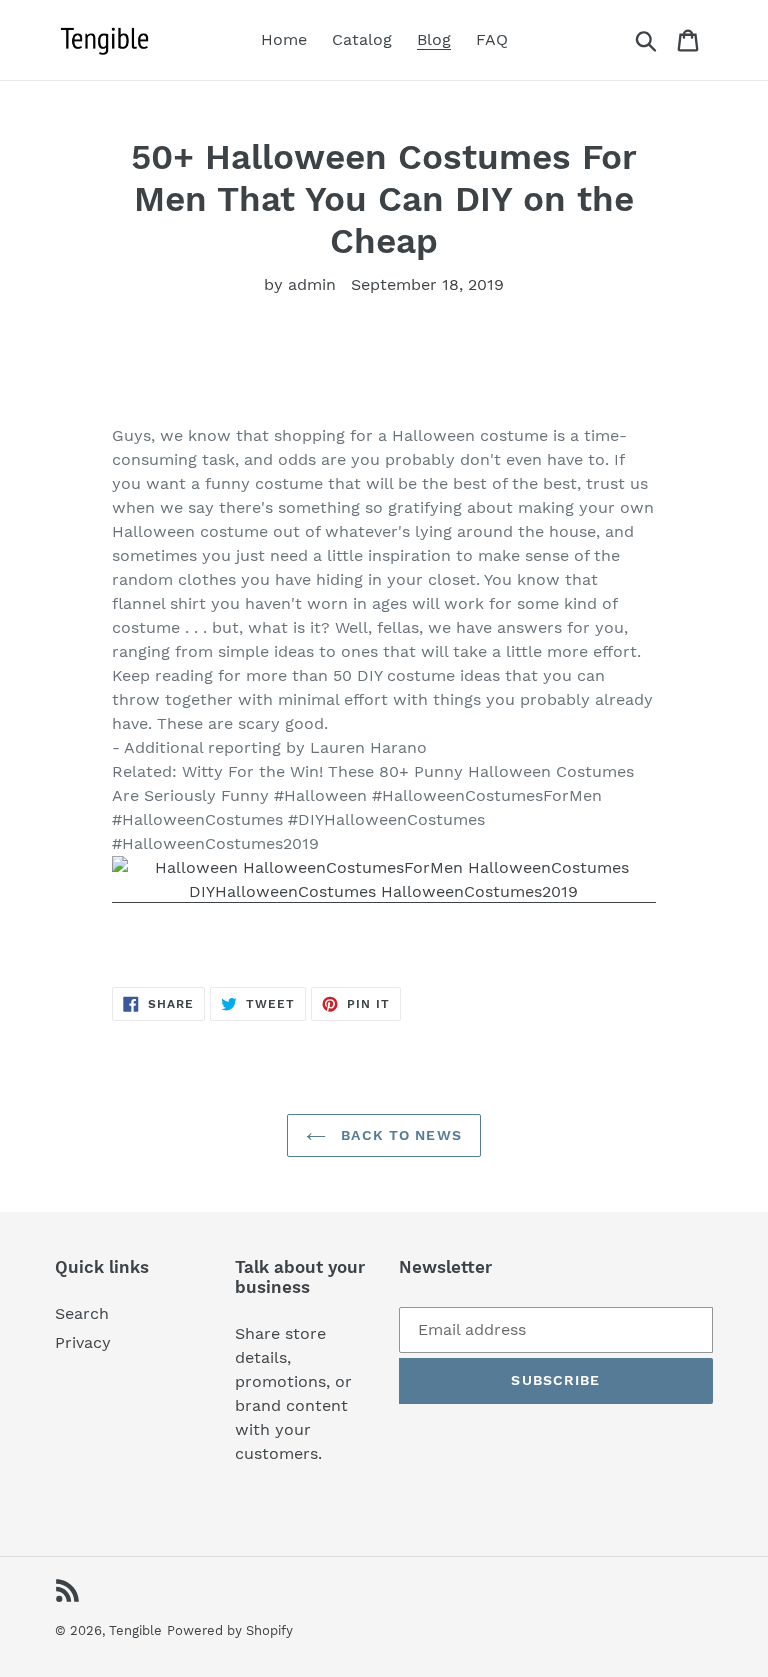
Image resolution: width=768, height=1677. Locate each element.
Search (82, 1313)
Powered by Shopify (230, 1630)
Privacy (83, 1342)
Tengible (135, 1630)
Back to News (399, 1135)
